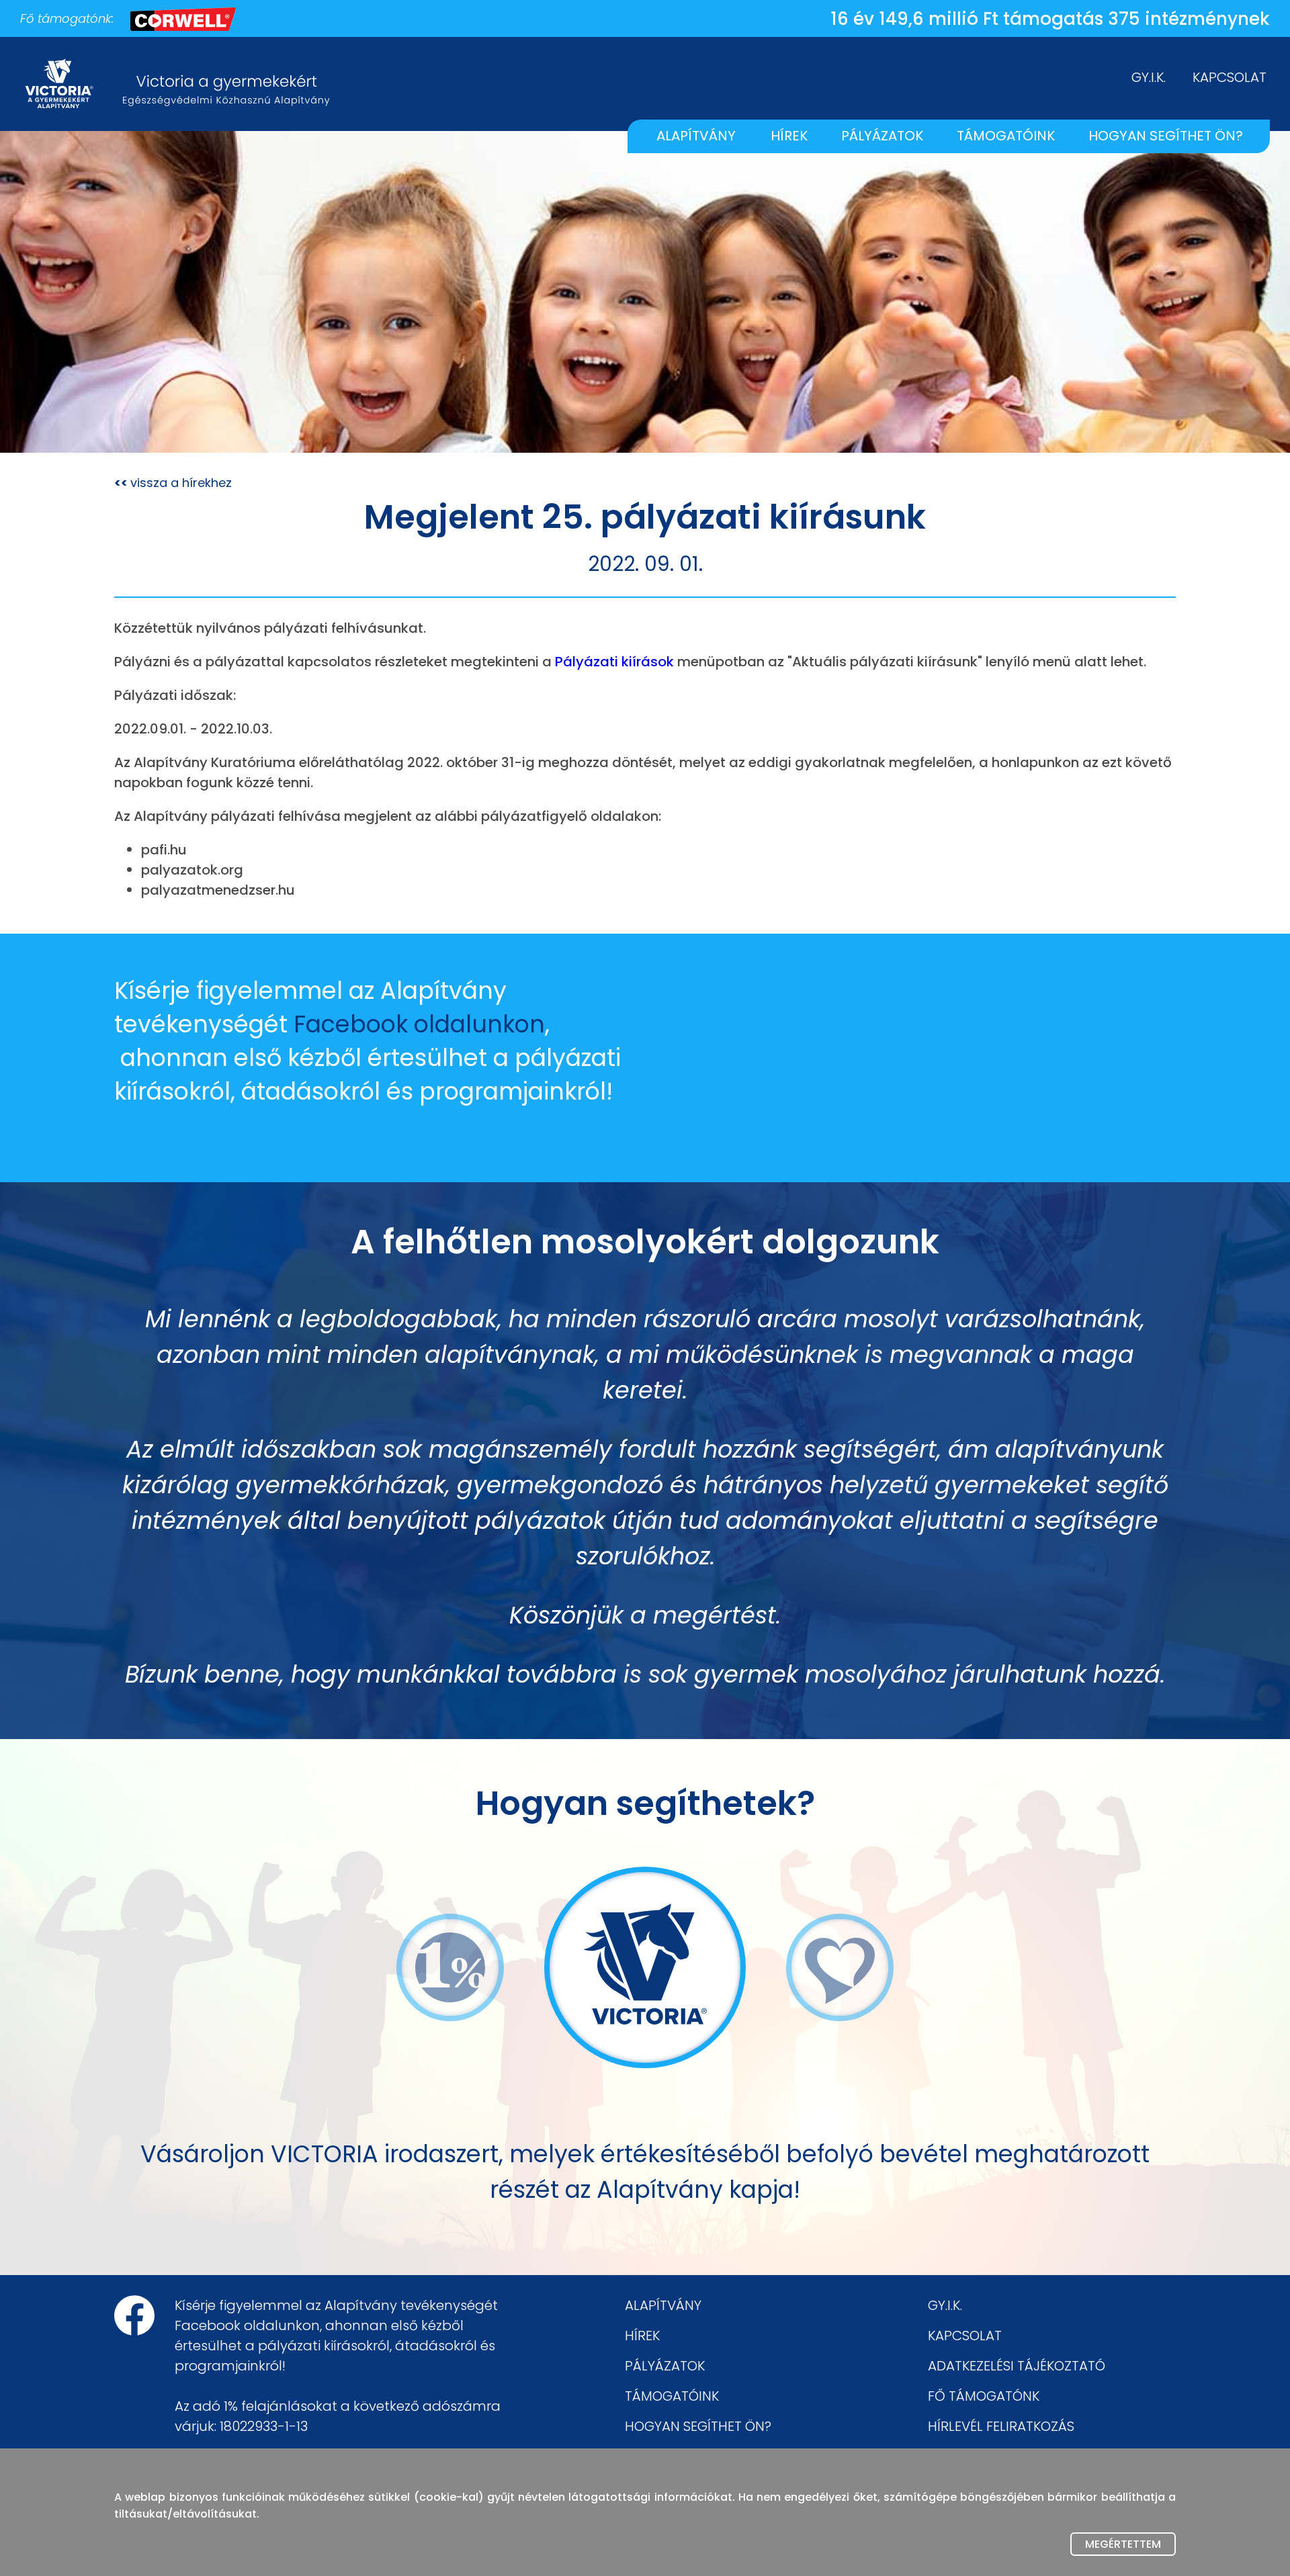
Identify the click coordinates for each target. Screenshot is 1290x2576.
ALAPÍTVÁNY (696, 136)
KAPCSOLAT (1230, 77)
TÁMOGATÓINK (1006, 136)
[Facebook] (134, 2315)
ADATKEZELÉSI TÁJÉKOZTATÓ (1017, 2366)
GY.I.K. (1149, 77)
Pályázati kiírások (614, 662)
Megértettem (1123, 2544)
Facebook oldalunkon (419, 1024)
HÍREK (789, 136)
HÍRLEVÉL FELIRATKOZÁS (1001, 2426)
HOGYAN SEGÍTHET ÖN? (1166, 136)
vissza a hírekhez (173, 482)
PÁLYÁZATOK (882, 136)
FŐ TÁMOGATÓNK (984, 2396)
